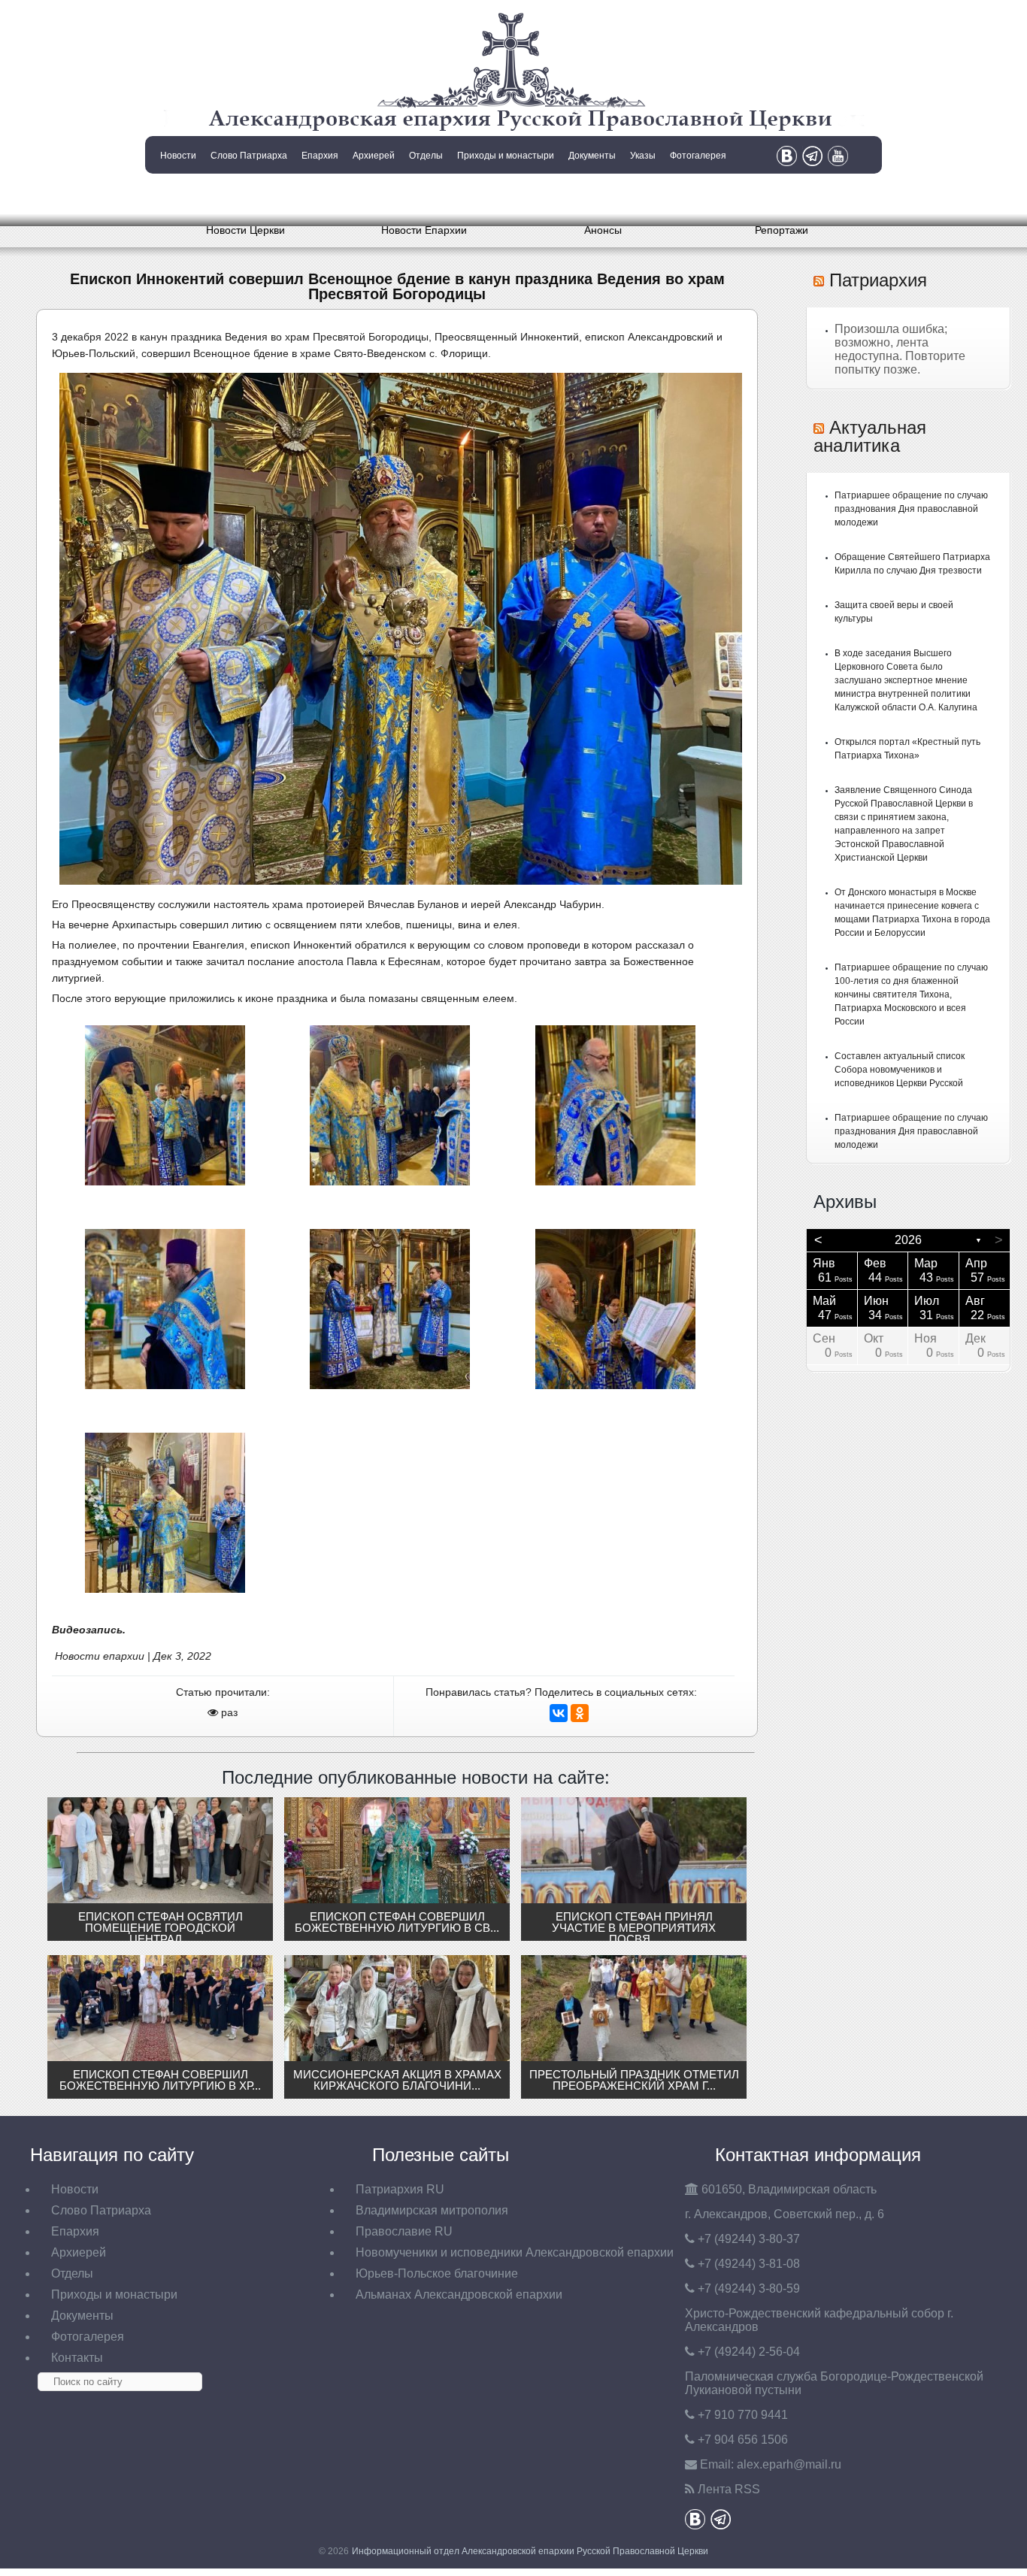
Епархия (320, 156)
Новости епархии (100, 1656)
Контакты (177, 194)
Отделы (426, 156)
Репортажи (782, 230)
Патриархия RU (400, 2189)
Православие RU (404, 2231)
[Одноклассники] (580, 1713)
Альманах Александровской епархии (459, 2294)
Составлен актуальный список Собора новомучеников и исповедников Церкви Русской (900, 1070)
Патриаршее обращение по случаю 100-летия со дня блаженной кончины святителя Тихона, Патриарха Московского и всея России (911, 994)
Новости (178, 156)
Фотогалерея (698, 156)
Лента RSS (729, 2489)
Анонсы (603, 230)
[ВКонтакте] (559, 1713)
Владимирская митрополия (432, 2210)
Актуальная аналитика (870, 436)
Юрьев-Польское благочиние (437, 2273)
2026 (908, 1240)
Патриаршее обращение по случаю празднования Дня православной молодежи (911, 509)
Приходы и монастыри (506, 156)
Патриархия (878, 280)
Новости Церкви (245, 230)
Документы (592, 156)
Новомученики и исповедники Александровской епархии (515, 2252)
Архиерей (374, 156)
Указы (643, 156)
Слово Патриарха (249, 156)
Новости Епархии (424, 230)
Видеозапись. (89, 1630)
